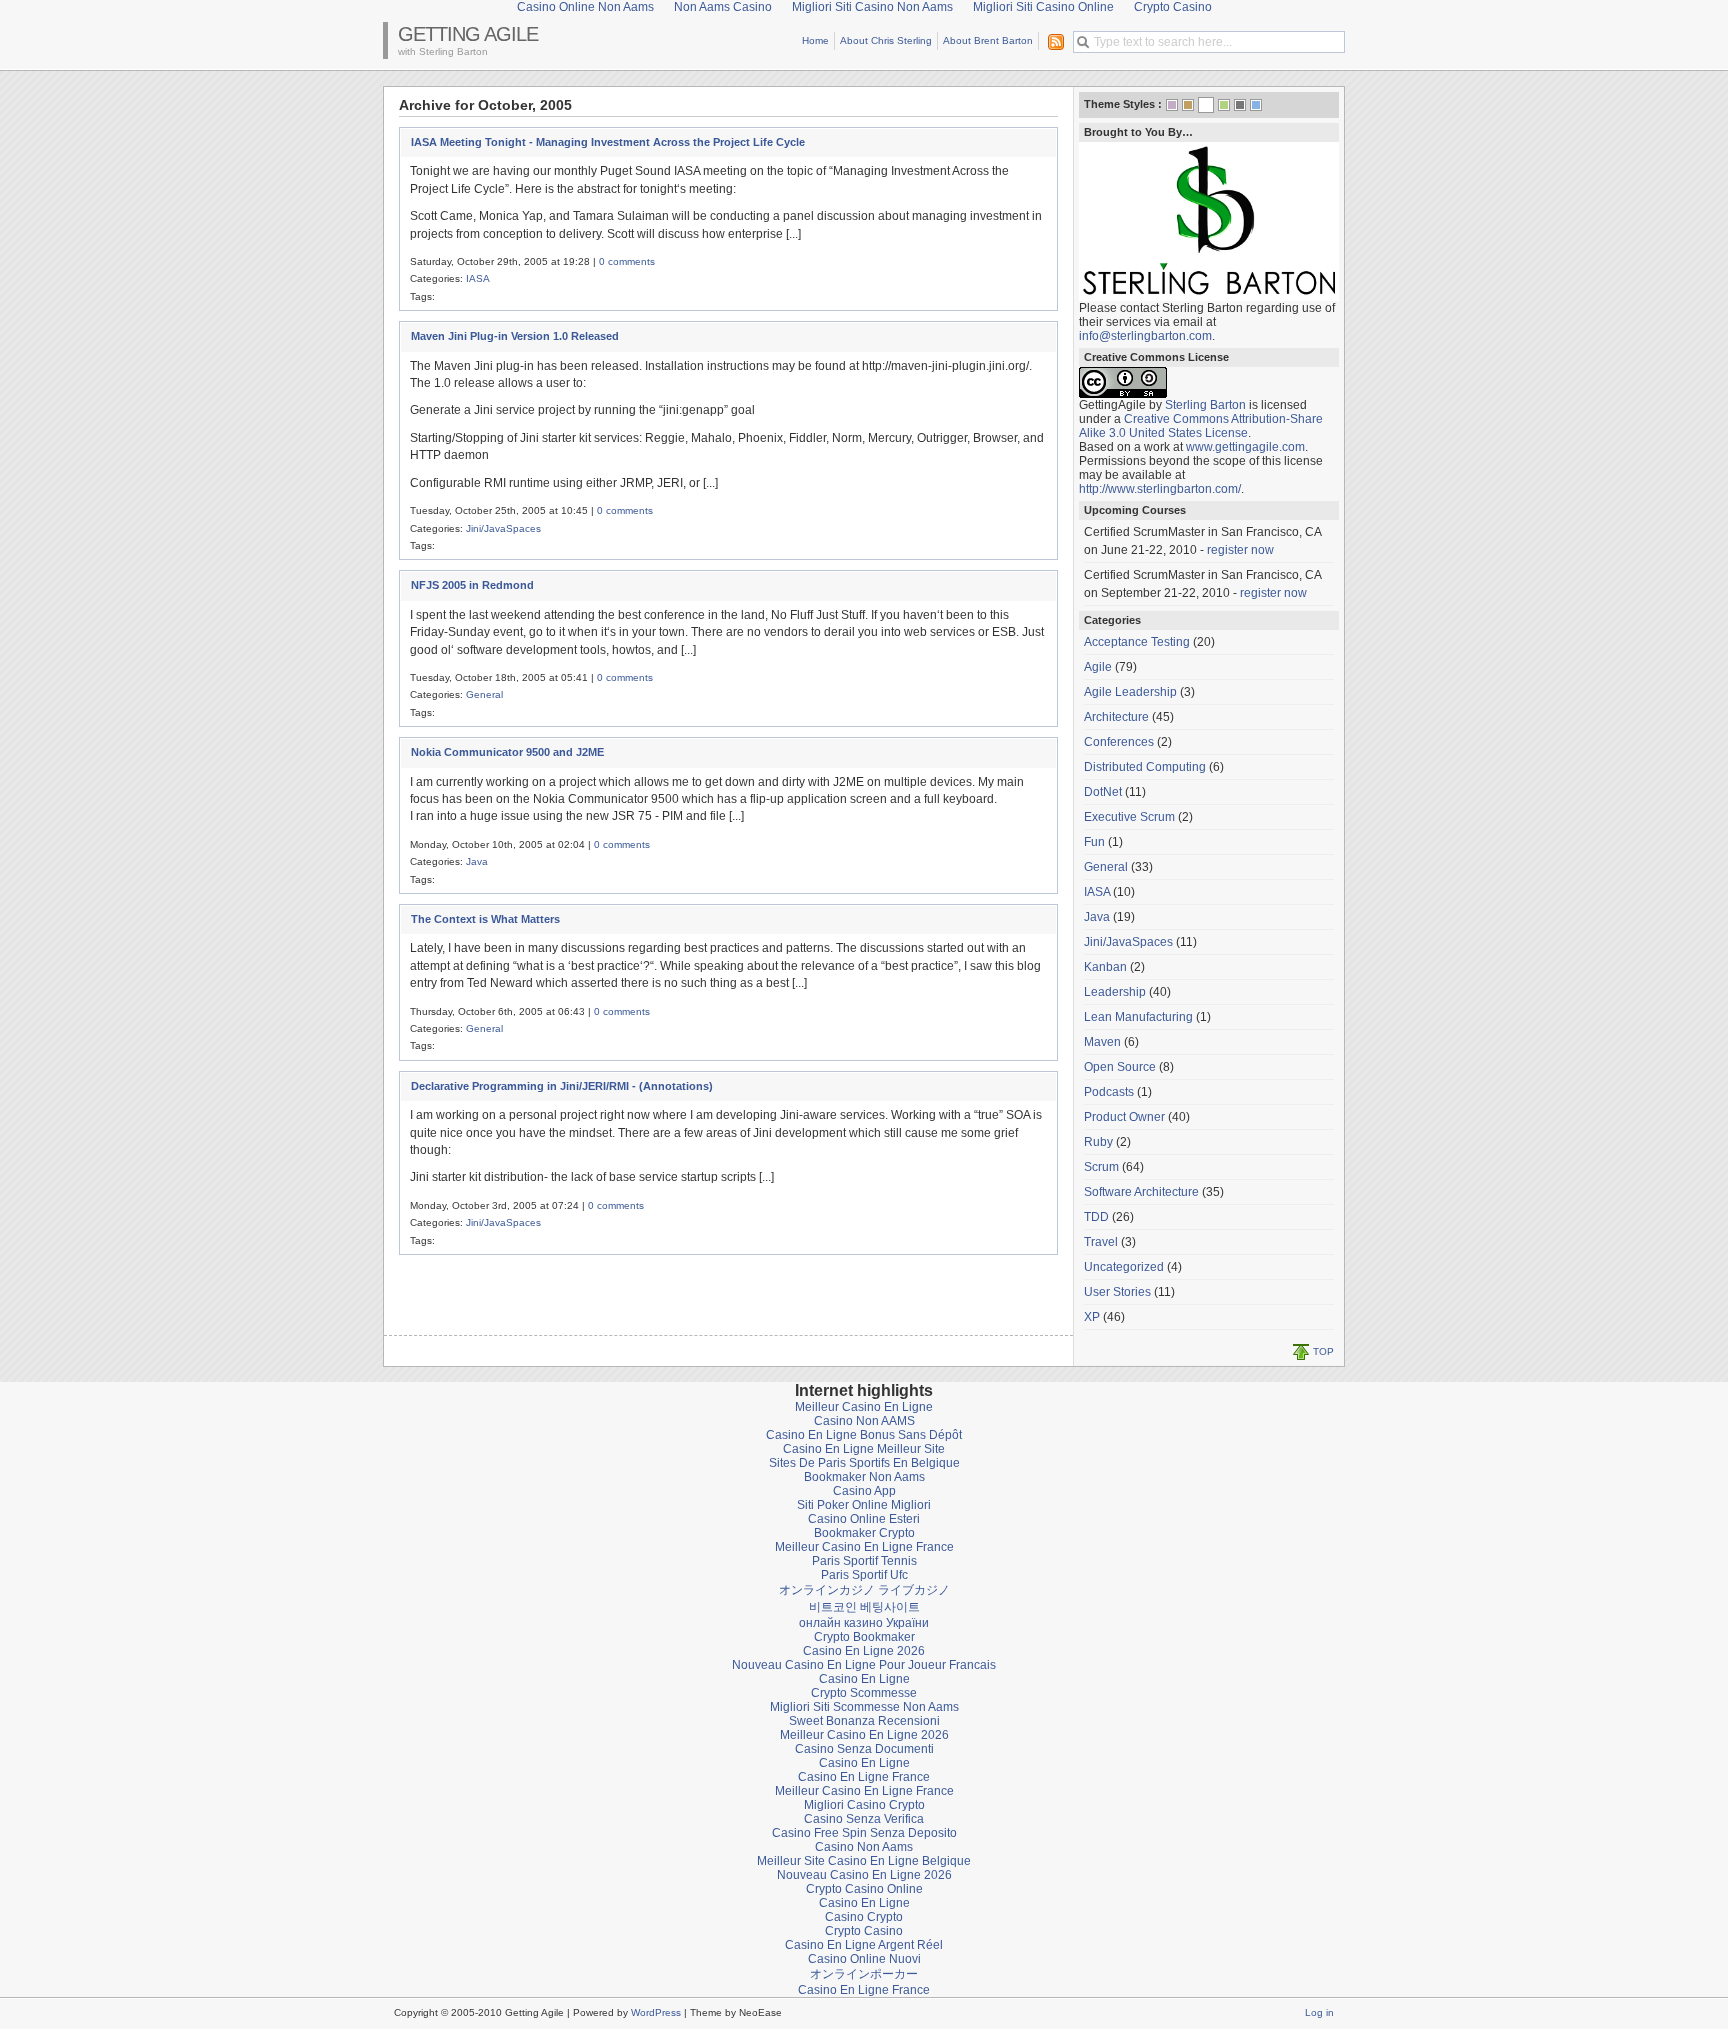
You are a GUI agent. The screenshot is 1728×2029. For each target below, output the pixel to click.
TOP (1323, 1351)
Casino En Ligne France (864, 1777)
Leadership (1115, 992)
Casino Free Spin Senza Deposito (864, 1833)
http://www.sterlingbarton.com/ (1160, 489)
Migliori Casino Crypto (864, 1805)
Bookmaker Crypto (864, 1533)
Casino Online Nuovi (864, 1959)
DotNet (1103, 792)
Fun (1094, 842)
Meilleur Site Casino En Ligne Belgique (864, 1861)
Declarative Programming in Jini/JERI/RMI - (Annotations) (562, 1086)
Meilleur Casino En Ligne (864, 1407)
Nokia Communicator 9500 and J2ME (507, 752)
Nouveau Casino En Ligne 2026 (864, 1875)
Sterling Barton (1205, 405)
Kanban (1105, 967)
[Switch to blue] (1256, 105)
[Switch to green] (1224, 105)
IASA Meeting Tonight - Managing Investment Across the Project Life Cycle (608, 142)
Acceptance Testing (1137, 642)
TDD (1096, 1217)
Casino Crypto (864, 1917)
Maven (1102, 1042)
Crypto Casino (864, 1931)
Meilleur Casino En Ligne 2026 (864, 1735)
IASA (478, 278)
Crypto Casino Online (864, 1889)
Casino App (864, 1491)
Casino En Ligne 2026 (864, 1651)
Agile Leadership (1130, 692)
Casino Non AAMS (864, 1421)
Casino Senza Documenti (864, 1749)
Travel (1101, 1242)
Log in (1319, 2012)
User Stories (1117, 1292)
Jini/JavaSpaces (503, 528)
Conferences (1119, 742)
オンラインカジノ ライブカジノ (864, 1590)
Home (815, 40)
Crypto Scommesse (864, 1693)
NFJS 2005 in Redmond (472, 585)
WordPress (656, 2012)
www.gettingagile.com (1245, 447)
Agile (1098, 667)
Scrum (1101, 1167)
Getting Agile (468, 34)
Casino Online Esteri (864, 1519)
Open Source (1120, 1067)
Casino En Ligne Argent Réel (864, 1945)
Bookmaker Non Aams (864, 1477)
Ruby (1098, 1142)
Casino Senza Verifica (864, 1819)
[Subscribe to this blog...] (1052, 42)
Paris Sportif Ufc (864, 1575)
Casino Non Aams (864, 1847)
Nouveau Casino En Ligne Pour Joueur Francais (864, 1665)
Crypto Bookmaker (864, 1637)
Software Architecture (1141, 1192)
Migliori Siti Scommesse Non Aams (864, 1707)
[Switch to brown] (1188, 105)
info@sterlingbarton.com (1145, 336)
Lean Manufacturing (1138, 1017)
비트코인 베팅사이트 (864, 1607)
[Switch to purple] (1172, 105)
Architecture (1116, 717)
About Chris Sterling (886, 40)
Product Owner (1124, 1117)
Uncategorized (1124, 1267)
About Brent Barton (988, 40)
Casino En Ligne (864, 1679)
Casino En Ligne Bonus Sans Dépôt (864, 1435)
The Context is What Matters (485, 919)
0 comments (627, 261)
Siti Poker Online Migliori (864, 1505)
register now (1240, 550)
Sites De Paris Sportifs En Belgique (864, 1463)
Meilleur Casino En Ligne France (864, 1547)
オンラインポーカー (864, 1974)
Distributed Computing (1145, 767)
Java (477, 861)
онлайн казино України (864, 1623)
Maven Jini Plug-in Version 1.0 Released (515, 336)
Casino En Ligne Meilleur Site (864, 1449)
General (484, 694)
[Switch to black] (1240, 105)
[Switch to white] (1206, 107)
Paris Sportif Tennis (864, 1561)
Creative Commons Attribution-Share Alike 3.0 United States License (1201, 426)
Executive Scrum (1129, 817)
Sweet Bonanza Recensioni (864, 1721)
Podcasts (1109, 1092)
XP (1092, 1317)
